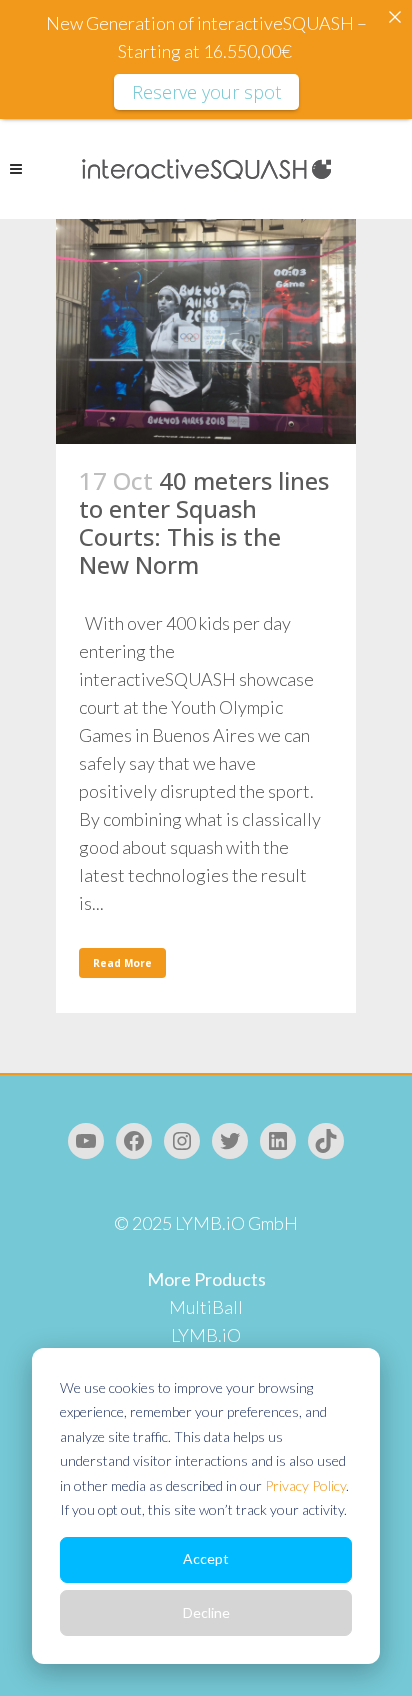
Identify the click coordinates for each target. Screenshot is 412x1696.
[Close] (395, 17)
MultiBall (206, 1307)
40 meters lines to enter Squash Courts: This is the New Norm (204, 522)
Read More (122, 963)
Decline (206, 1612)
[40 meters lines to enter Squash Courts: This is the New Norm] (206, 331)
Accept (206, 1558)
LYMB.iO (206, 1335)
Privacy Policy (305, 1485)
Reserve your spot (206, 92)
